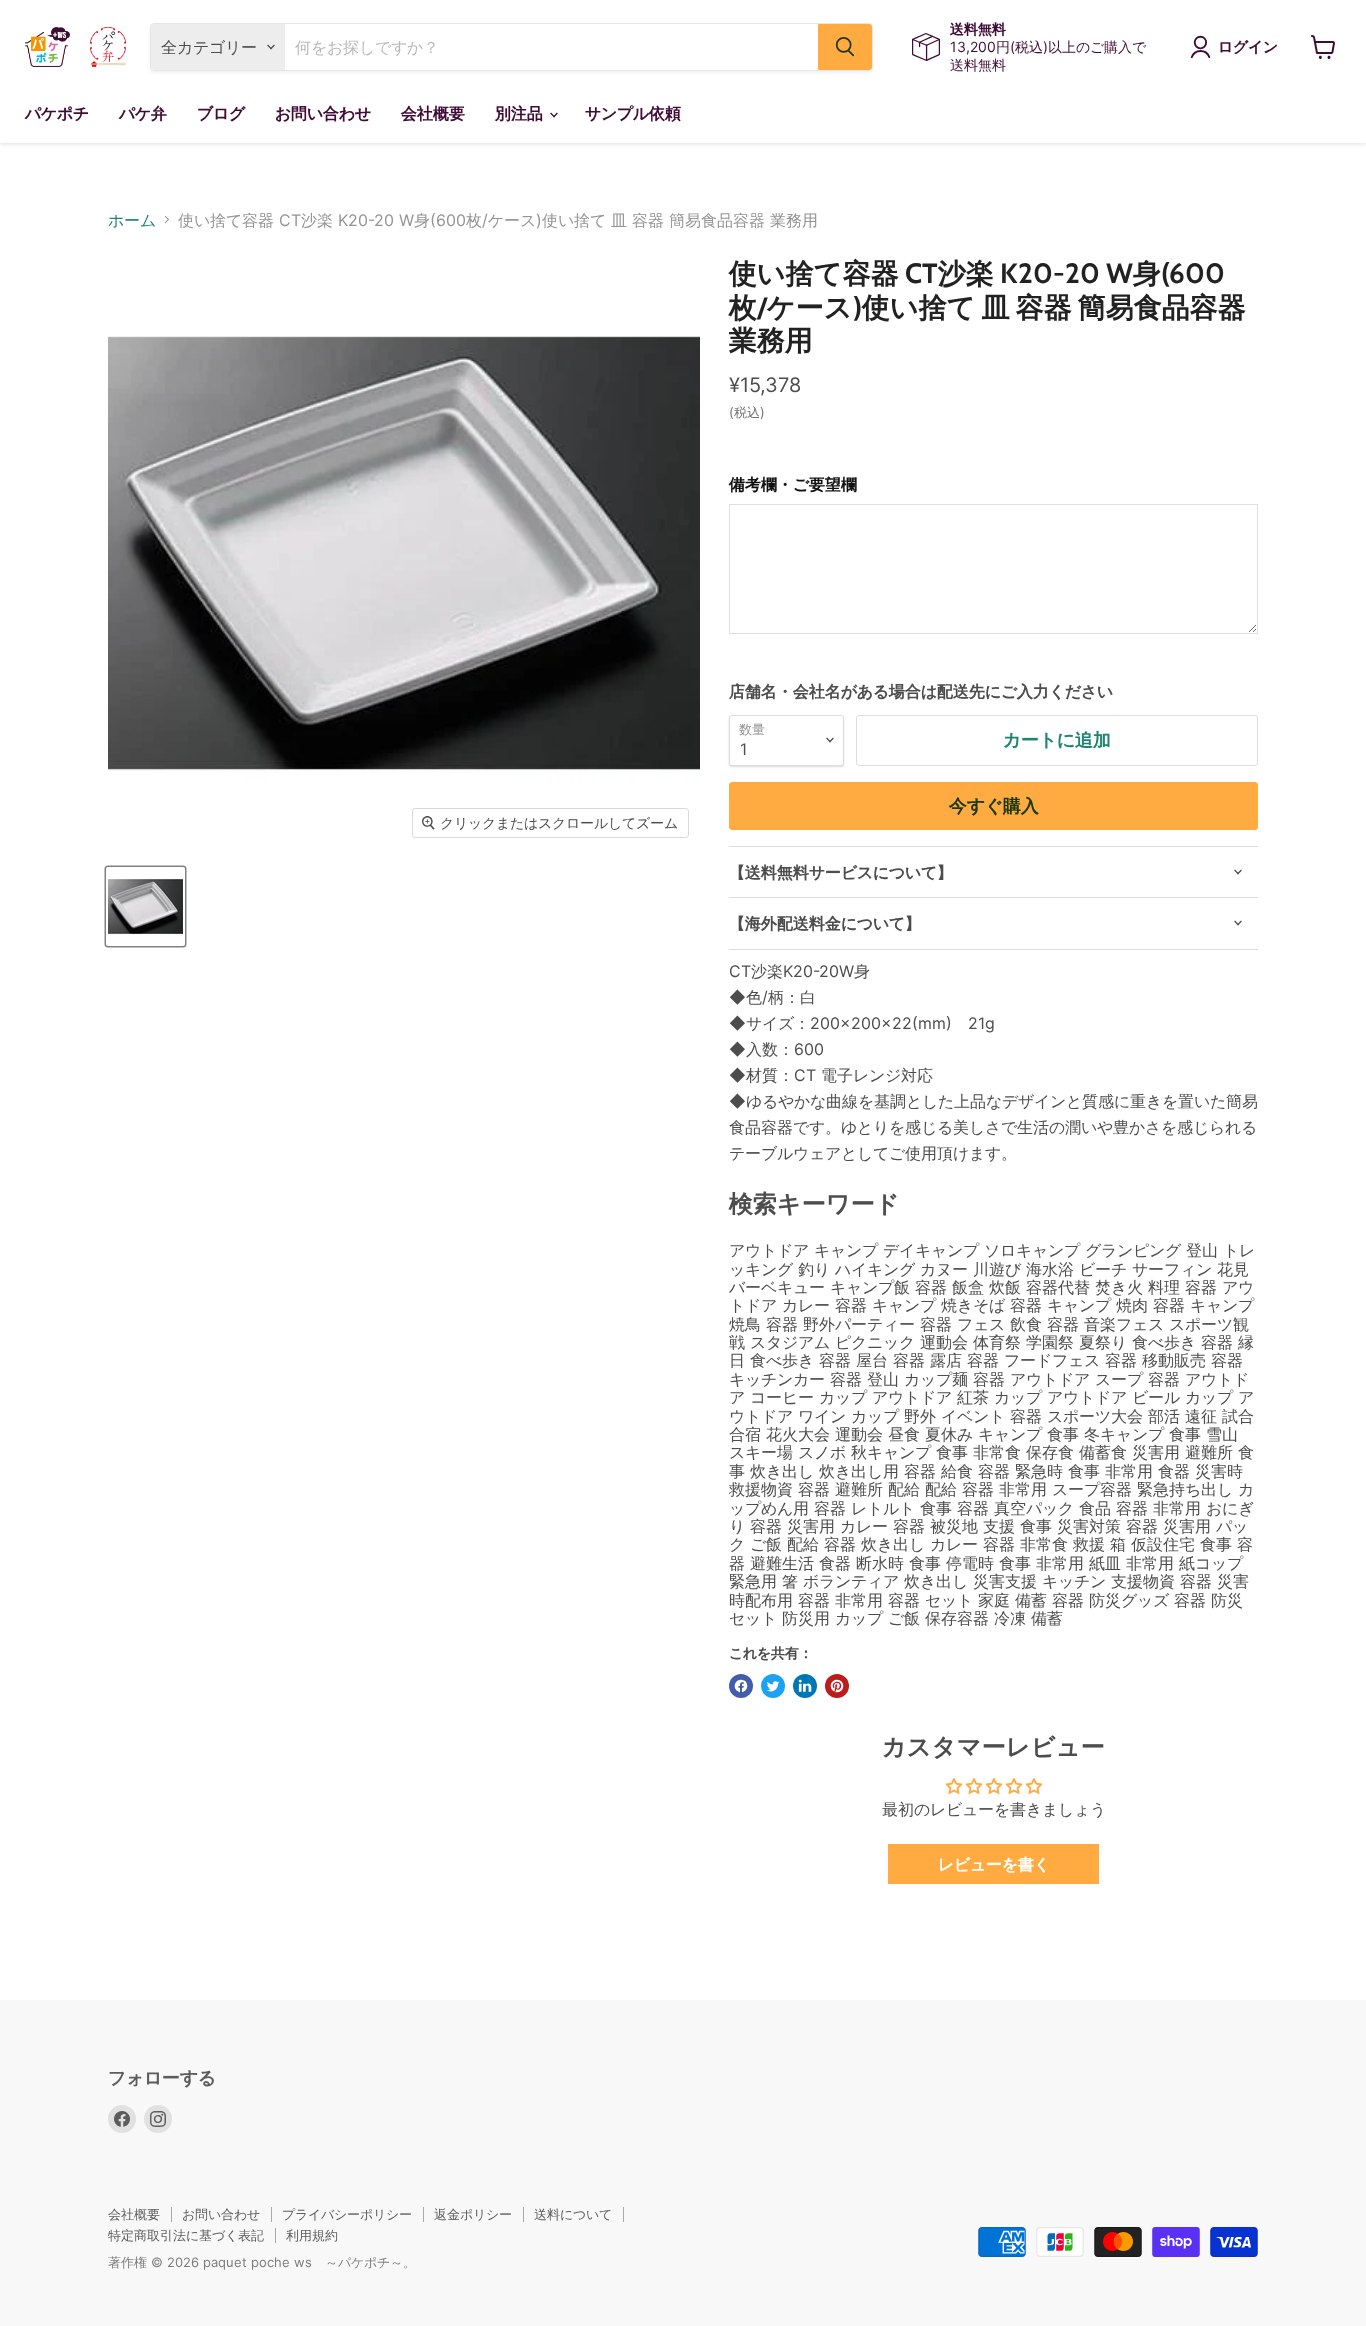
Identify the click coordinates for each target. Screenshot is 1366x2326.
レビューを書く (994, 1864)
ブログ (221, 113)
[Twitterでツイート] (773, 1686)
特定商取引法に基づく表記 (186, 2235)
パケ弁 (143, 113)
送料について (573, 2214)
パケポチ (57, 113)
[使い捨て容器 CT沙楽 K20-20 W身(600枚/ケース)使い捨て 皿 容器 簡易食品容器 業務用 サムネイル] (145, 906)
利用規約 (312, 2235)
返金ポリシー (473, 2214)
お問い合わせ (323, 113)
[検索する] (845, 47)
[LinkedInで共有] (805, 1686)
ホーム (132, 220)
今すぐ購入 (994, 806)
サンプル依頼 (633, 113)
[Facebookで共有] (741, 1686)
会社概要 (433, 113)
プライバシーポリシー (347, 2214)
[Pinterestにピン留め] (837, 1686)
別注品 (521, 113)
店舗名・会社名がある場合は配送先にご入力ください (921, 691)
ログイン (1248, 47)
